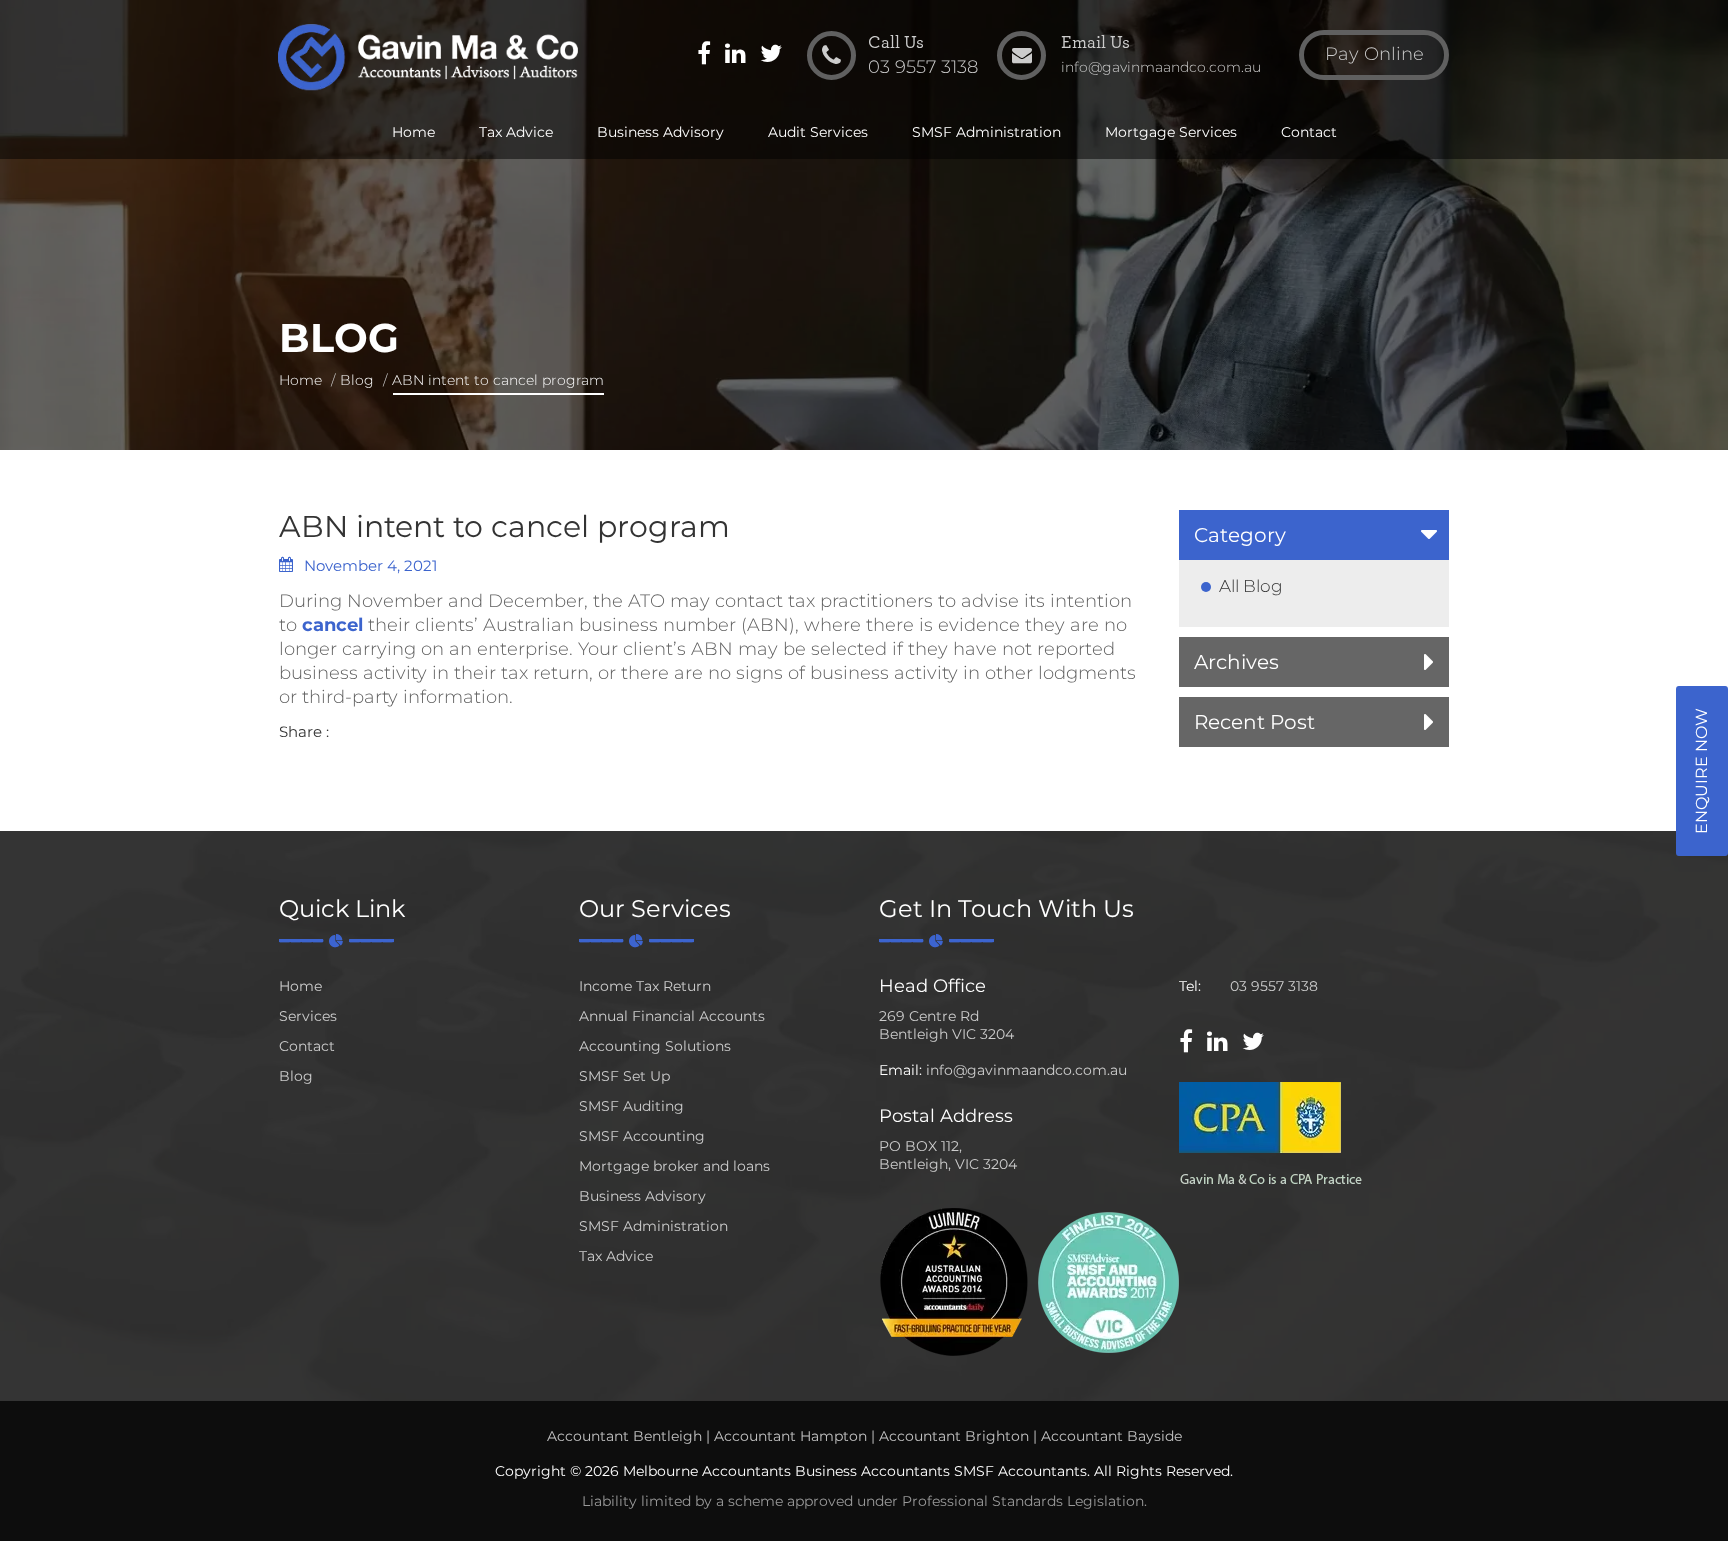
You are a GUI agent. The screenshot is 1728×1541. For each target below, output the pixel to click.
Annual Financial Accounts (672, 1016)
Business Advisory (660, 132)
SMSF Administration (986, 132)
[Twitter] (771, 56)
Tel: (1190, 986)
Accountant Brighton (954, 1436)
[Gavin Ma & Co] (427, 57)
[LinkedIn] (735, 56)
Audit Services (818, 132)
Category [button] (1240, 535)
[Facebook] (704, 56)
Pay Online (1374, 54)
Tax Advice (516, 132)
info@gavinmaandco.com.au (1026, 1070)
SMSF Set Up (624, 1076)
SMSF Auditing (631, 1106)
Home (413, 132)
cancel (332, 625)
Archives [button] (1236, 662)
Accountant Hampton (790, 1436)
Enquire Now (1701, 771)
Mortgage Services (1171, 132)
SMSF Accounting (642, 1136)
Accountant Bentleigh (624, 1436)
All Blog (1251, 586)
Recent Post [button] (1254, 722)
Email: (900, 1070)
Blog (357, 380)
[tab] (1314, 535)
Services (308, 1016)
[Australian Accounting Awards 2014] (954, 1280)
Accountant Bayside (1111, 1436)
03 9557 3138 (1274, 986)
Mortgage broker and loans (674, 1166)
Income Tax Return (645, 986)
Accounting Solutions (655, 1046)
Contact (1309, 132)
